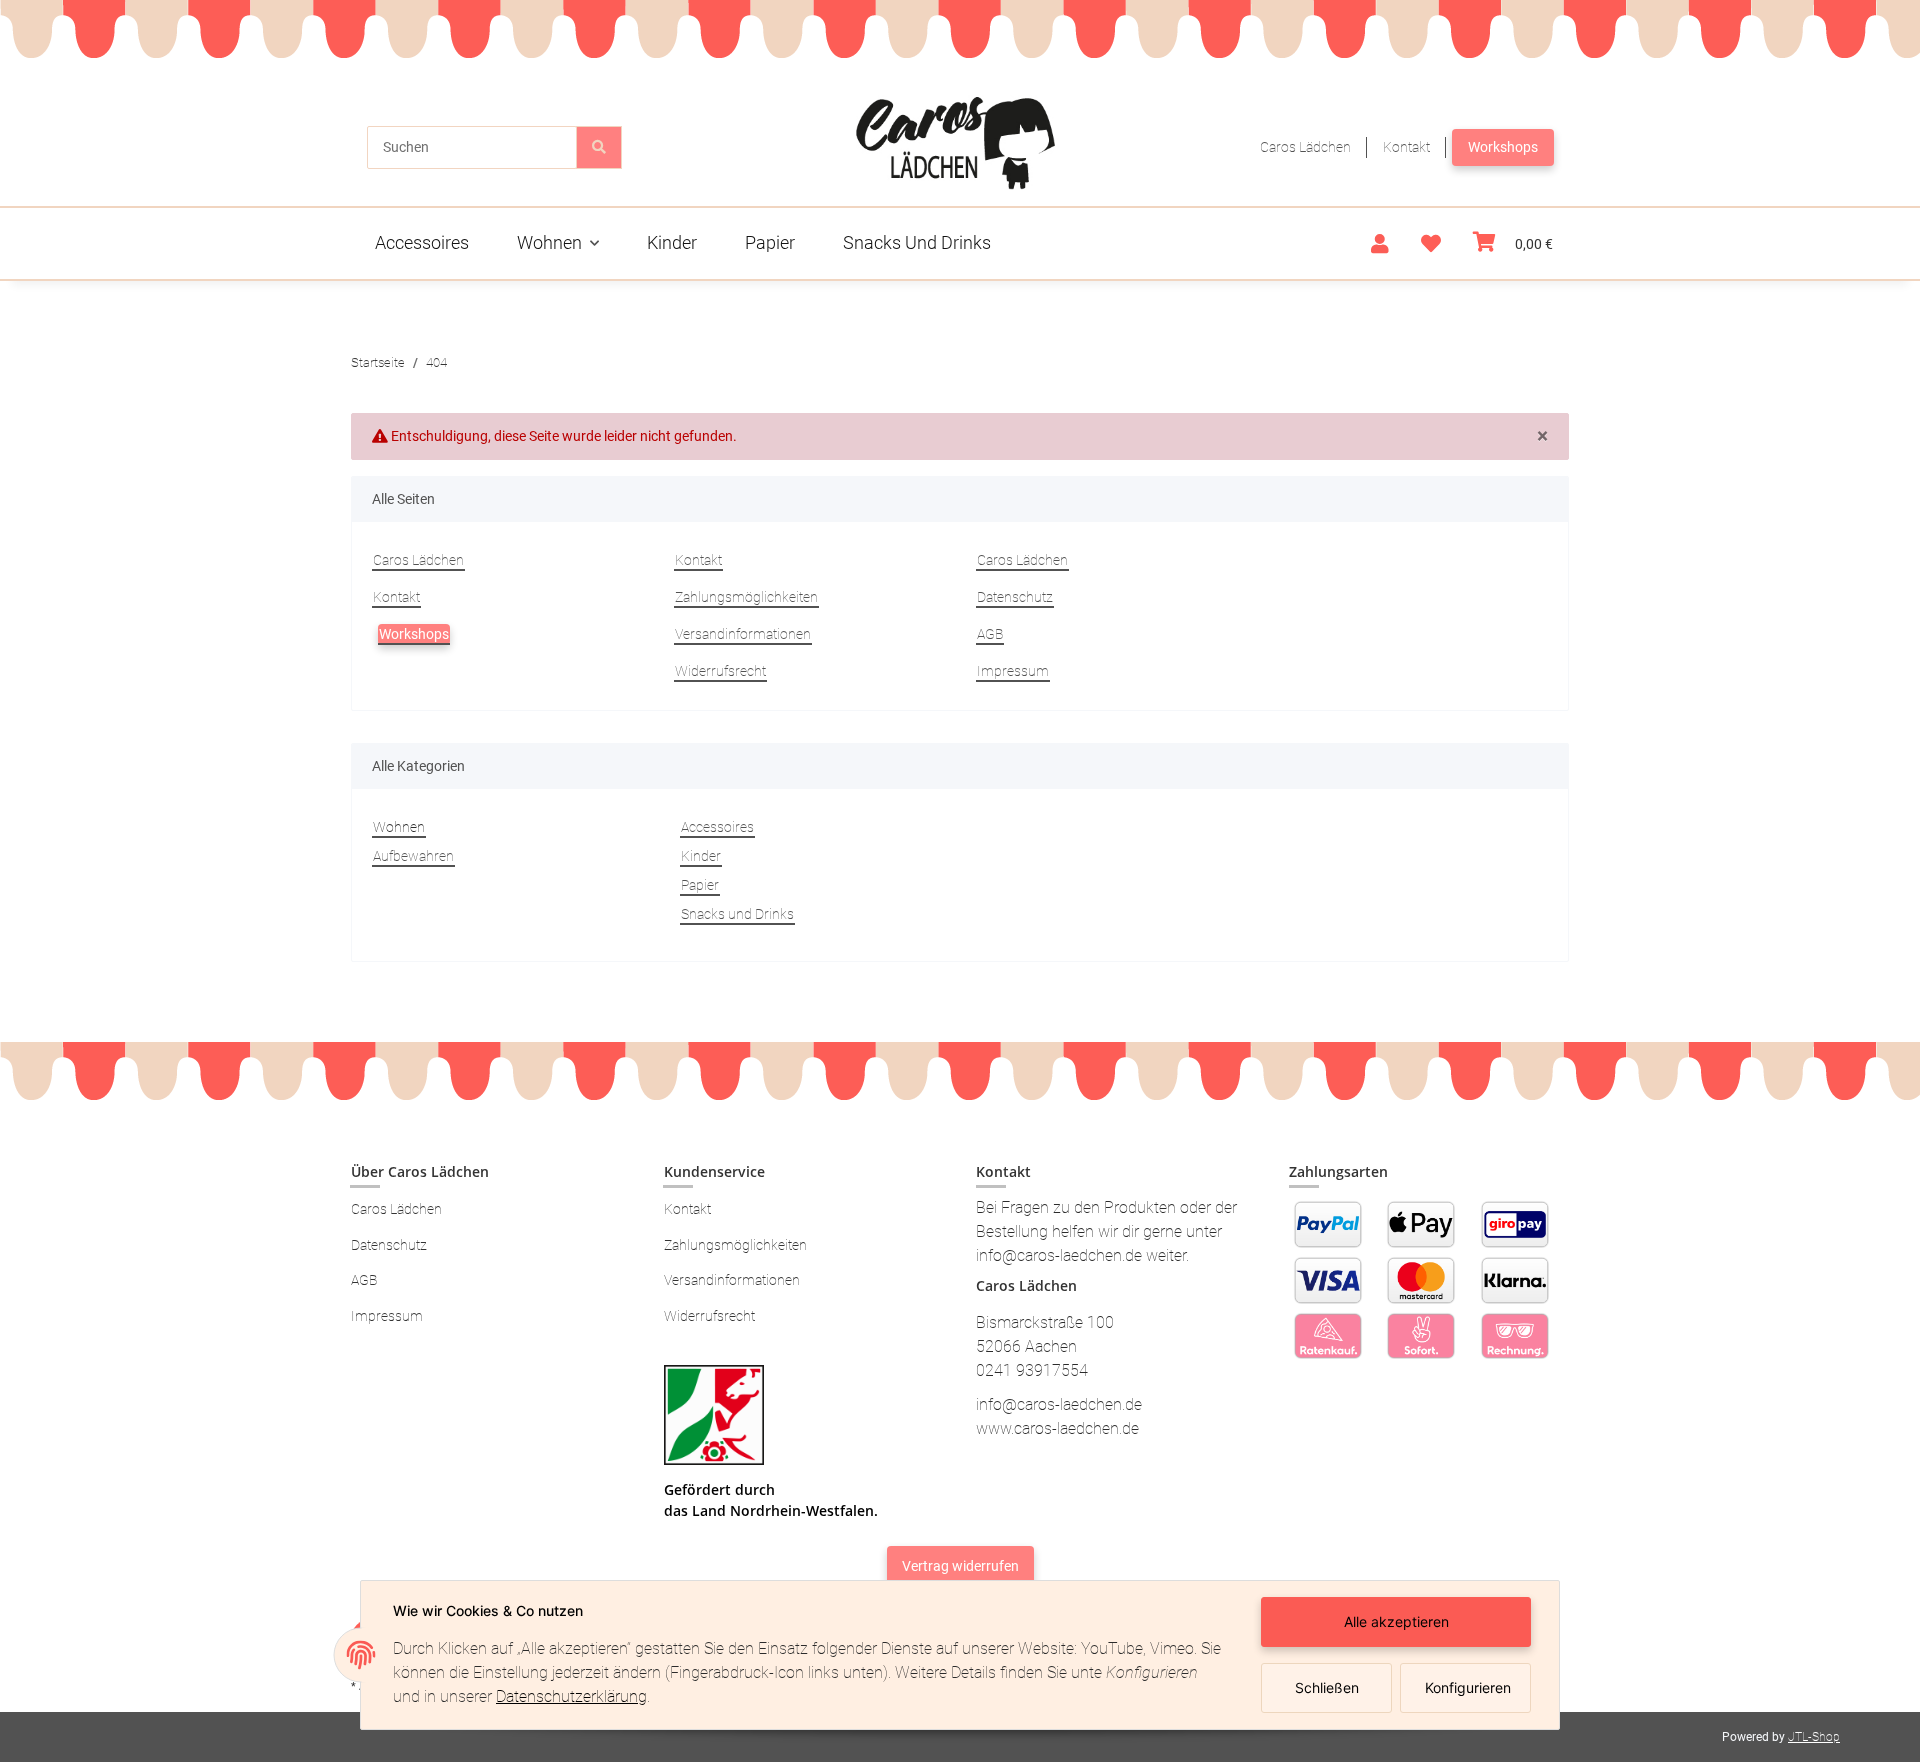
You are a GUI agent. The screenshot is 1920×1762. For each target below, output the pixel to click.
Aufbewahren (413, 856)
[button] (1380, 244)
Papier (700, 885)
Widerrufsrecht (720, 671)
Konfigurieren (1468, 1687)
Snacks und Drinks (737, 914)
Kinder (701, 856)
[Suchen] (599, 147)
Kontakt (1406, 147)
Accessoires (717, 827)
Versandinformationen (743, 634)
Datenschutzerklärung (571, 1696)
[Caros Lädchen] (956, 142)
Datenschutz (1015, 597)
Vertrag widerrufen (960, 1566)
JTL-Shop (1814, 1737)
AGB (990, 634)
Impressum (1013, 671)
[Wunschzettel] (1431, 244)
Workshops (1503, 147)
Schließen (1327, 1687)
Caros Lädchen (1305, 147)
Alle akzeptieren (1396, 1621)
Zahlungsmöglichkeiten (746, 597)
